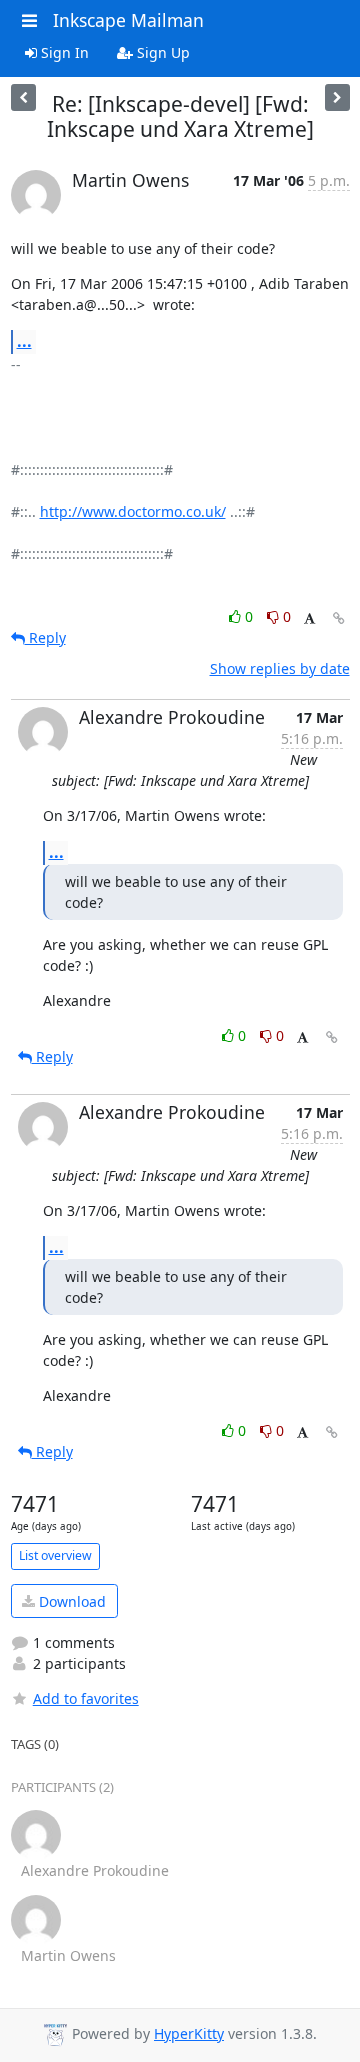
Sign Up (161, 52)
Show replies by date (280, 668)
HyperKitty (189, 2033)
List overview (55, 1555)
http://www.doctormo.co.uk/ (133, 511)
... (24, 341)
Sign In (63, 52)
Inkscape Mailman (128, 20)
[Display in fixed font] (309, 619)
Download (70, 1601)
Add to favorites (86, 1698)
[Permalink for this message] (339, 618)
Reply (45, 637)
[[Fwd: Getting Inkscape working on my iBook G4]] (337, 97)
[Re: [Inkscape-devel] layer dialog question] (23, 97)
